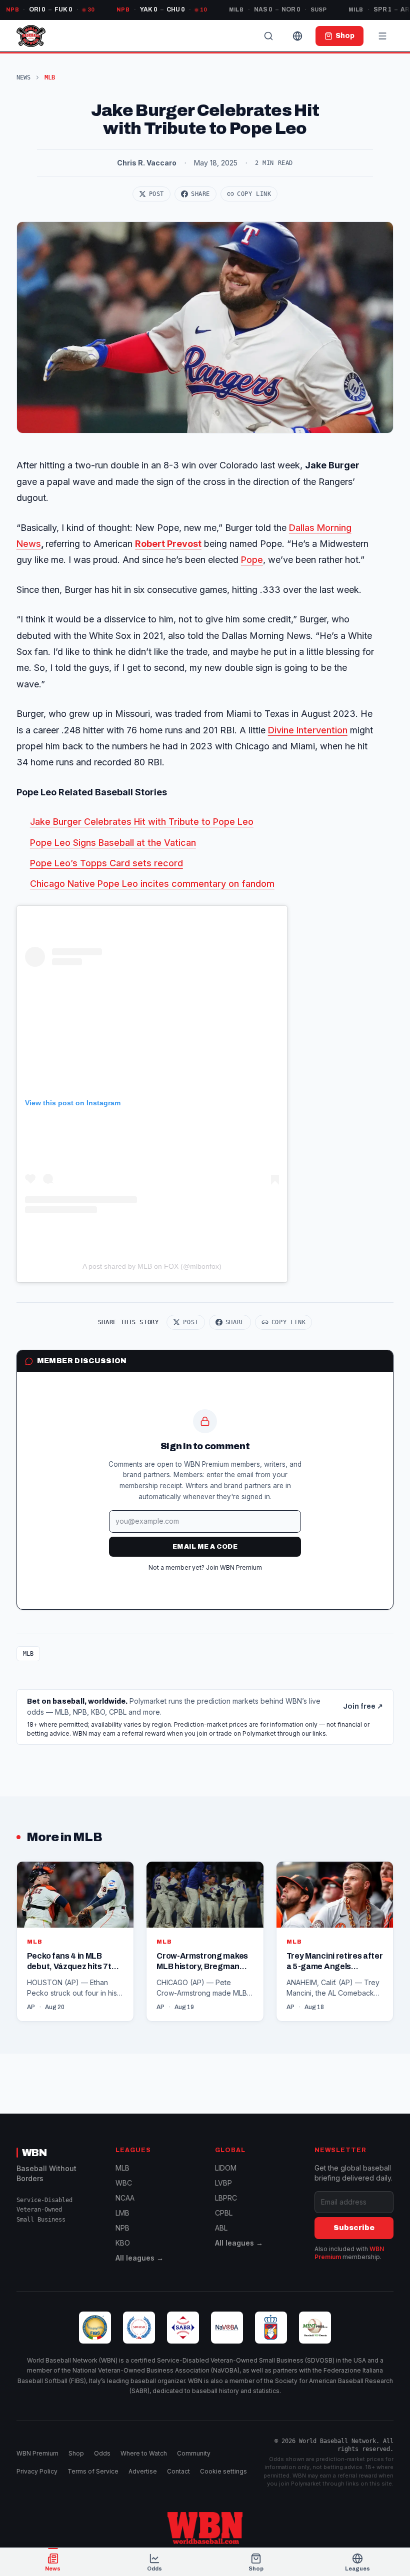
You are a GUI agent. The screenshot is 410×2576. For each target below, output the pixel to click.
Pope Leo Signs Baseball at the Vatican (113, 843)
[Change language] (297, 36)
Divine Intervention (308, 730)
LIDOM (226, 2168)
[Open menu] (382, 36)
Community (194, 2453)
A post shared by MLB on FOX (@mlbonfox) (152, 1266)
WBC (124, 2183)
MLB (28, 1654)
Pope (252, 560)
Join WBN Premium (234, 1567)
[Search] (268, 36)
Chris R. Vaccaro (147, 163)
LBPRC (226, 2198)
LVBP (223, 2183)
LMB (122, 2213)
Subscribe (354, 2228)
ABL (221, 2228)
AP (31, 2007)
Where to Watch (144, 2453)
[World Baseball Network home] (205, 2528)
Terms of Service (93, 2471)
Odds (102, 2453)
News (23, 77)
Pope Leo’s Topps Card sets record (106, 863)
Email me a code (205, 1547)
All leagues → (139, 2258)
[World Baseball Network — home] (31, 36)
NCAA (125, 2198)
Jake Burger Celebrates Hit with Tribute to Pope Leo (142, 822)
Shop (76, 2453)
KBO (123, 2243)
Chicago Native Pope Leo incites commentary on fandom (152, 884)
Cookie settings (223, 2471)
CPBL (224, 2213)
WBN (34, 2153)
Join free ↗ (363, 1706)
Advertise (143, 2471)
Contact (178, 2471)
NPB (122, 2228)
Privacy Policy (37, 2471)
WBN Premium (37, 2453)
